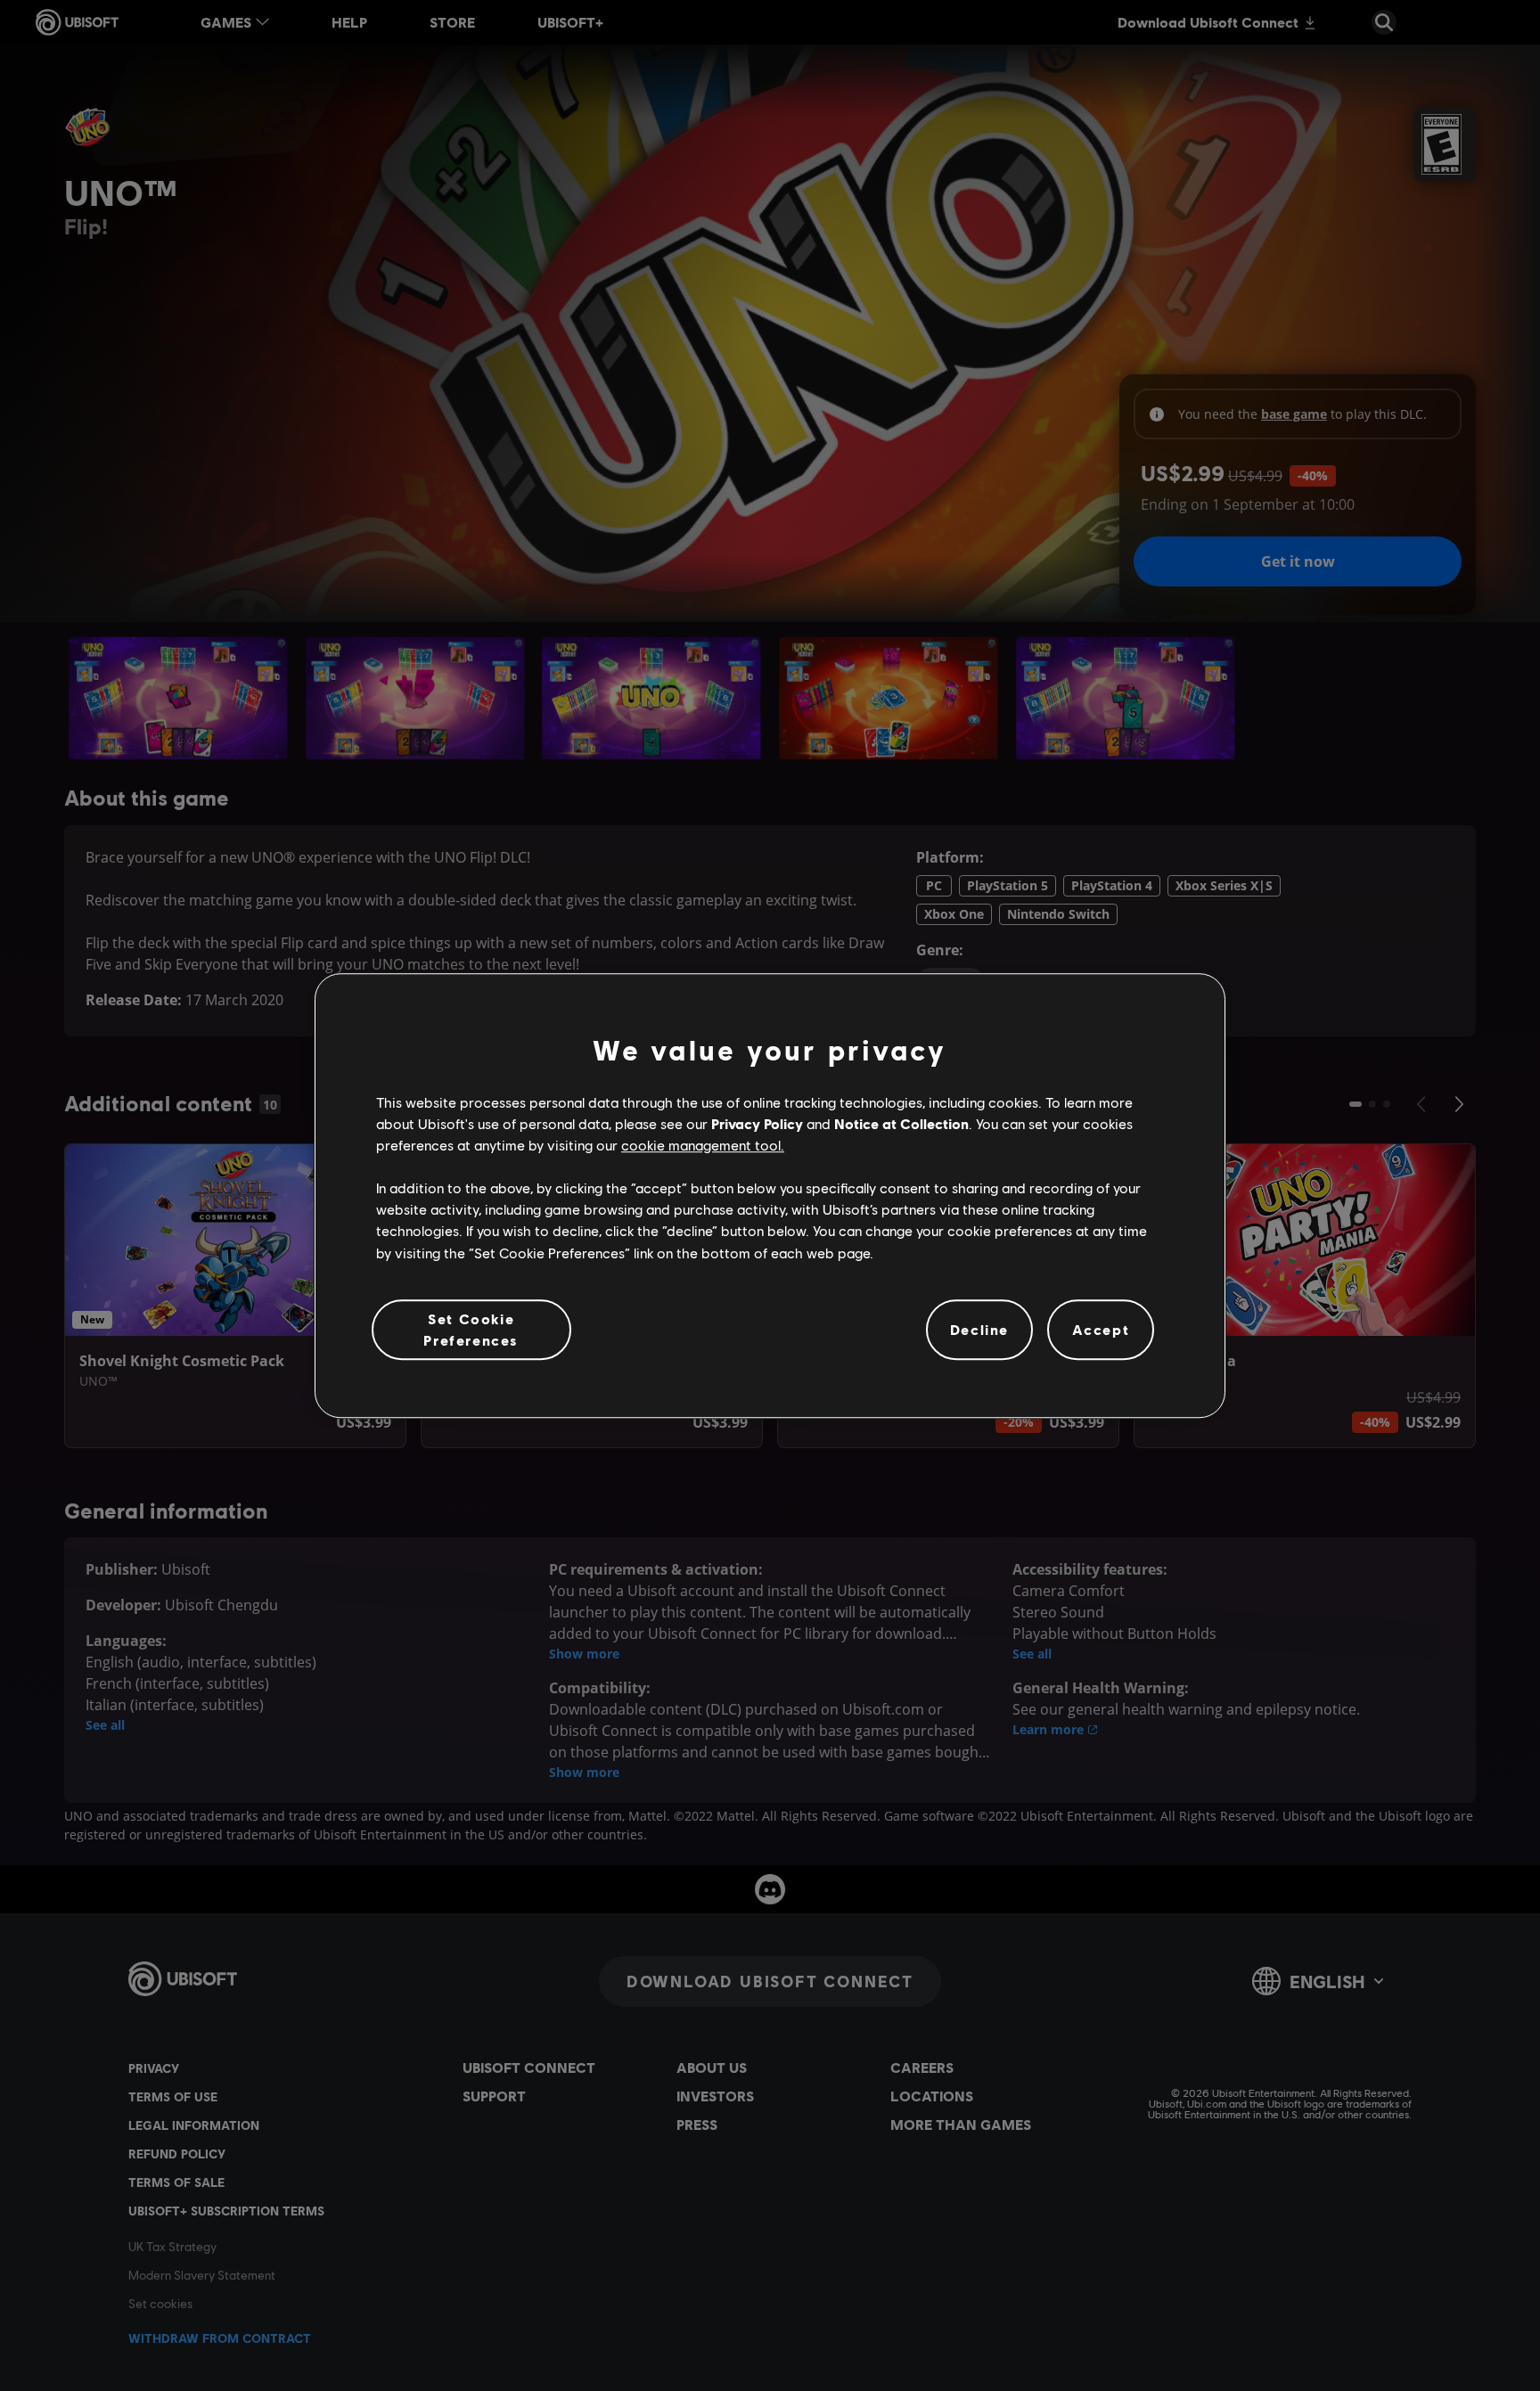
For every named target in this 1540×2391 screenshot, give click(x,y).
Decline (979, 1329)
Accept (1101, 1329)
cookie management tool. (703, 1145)
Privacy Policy (757, 1123)
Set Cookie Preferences (471, 1329)
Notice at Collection (901, 1123)
